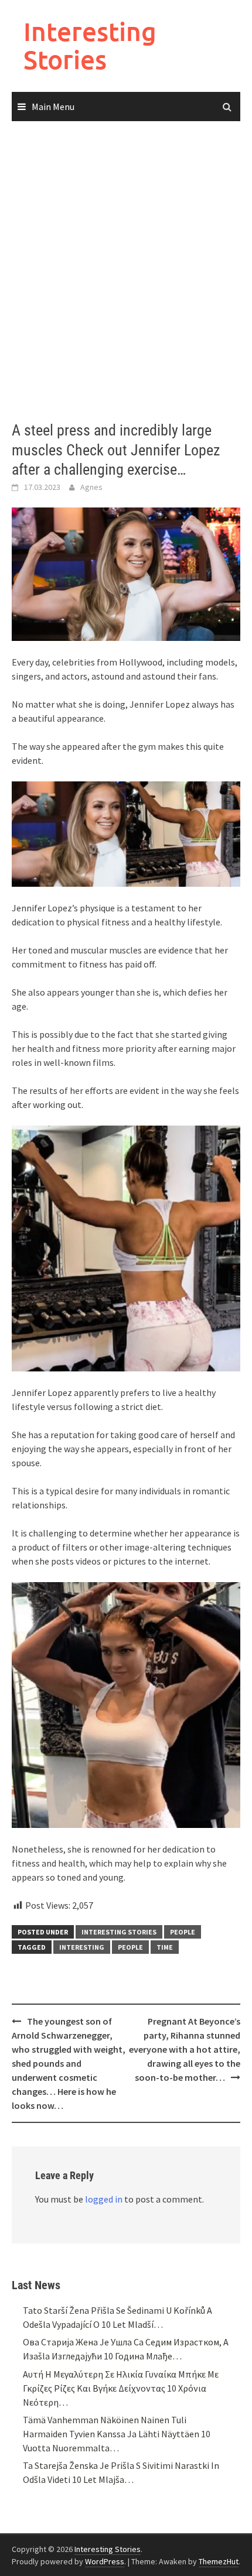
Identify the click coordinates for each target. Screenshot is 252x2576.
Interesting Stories (90, 45)
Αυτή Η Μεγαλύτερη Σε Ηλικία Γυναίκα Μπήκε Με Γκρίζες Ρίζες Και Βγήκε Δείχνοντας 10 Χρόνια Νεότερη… (121, 2388)
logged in (104, 2199)
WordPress (105, 2561)
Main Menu (53, 107)
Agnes (91, 487)
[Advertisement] (126, 272)
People (183, 1932)
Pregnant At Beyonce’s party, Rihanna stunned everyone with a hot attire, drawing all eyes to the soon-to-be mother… (185, 2049)
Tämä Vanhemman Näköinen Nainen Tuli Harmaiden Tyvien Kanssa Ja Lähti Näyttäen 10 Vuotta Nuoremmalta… (117, 2434)
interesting (82, 1947)
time (165, 1947)
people (130, 1947)
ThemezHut (219, 2561)
